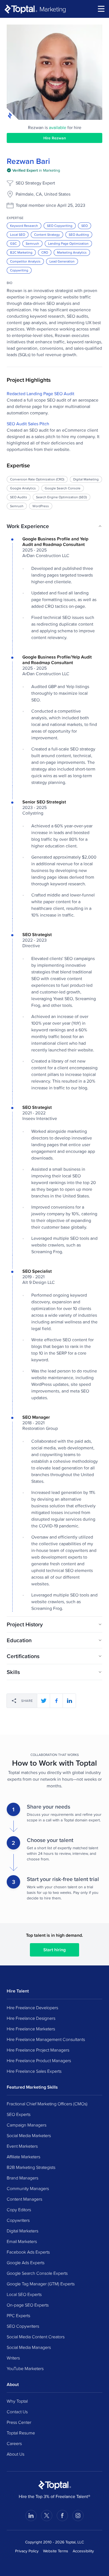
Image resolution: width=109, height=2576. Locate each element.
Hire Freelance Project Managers (38, 2050)
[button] (54, 526)
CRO (45, 252)
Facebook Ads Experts (28, 2252)
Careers (14, 2443)
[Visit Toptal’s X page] (47, 2516)
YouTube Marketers (25, 2368)
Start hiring (54, 1950)
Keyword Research (24, 226)
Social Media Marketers (29, 2135)
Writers (13, 2358)
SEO (85, 226)
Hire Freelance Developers (32, 2008)
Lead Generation (62, 261)
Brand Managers (22, 2178)
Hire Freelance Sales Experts (34, 2071)
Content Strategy (47, 234)
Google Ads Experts (26, 2262)
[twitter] (44, 1701)
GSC (13, 243)
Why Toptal (17, 2401)
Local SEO (18, 234)
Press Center (19, 2422)
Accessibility (83, 2551)
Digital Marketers (22, 2231)
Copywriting (19, 270)
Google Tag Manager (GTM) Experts (41, 2284)
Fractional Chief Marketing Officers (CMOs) (47, 2104)
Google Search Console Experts (37, 2273)
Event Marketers (22, 2146)
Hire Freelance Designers (31, 2018)
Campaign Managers (27, 2125)
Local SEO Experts (24, 2294)
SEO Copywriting (60, 226)
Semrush (32, 243)
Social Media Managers (29, 2347)
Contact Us (17, 2412)
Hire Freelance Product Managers (39, 2060)
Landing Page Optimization (68, 243)
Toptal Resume (21, 2433)
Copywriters (18, 2220)
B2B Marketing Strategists (31, 2167)
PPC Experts (18, 2315)
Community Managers (28, 2188)
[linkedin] (69, 1701)
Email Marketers (22, 2241)
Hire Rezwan (55, 138)
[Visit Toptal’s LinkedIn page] (31, 2516)
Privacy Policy (27, 2551)
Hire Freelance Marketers (31, 2029)
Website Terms (56, 2551)
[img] (33, 170)
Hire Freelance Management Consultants (46, 2039)
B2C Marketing (21, 252)
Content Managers (24, 2199)
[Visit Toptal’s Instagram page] (78, 2516)
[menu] (101, 9)
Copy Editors (19, 2210)
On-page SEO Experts (28, 2305)
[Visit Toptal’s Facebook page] (62, 2516)
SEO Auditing (79, 234)
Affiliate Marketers (23, 2157)
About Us (16, 2454)
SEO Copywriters (23, 2326)
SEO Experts (19, 2114)
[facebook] (56, 1701)
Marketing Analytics (72, 252)
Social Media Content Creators (36, 2337)
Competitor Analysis (25, 261)
